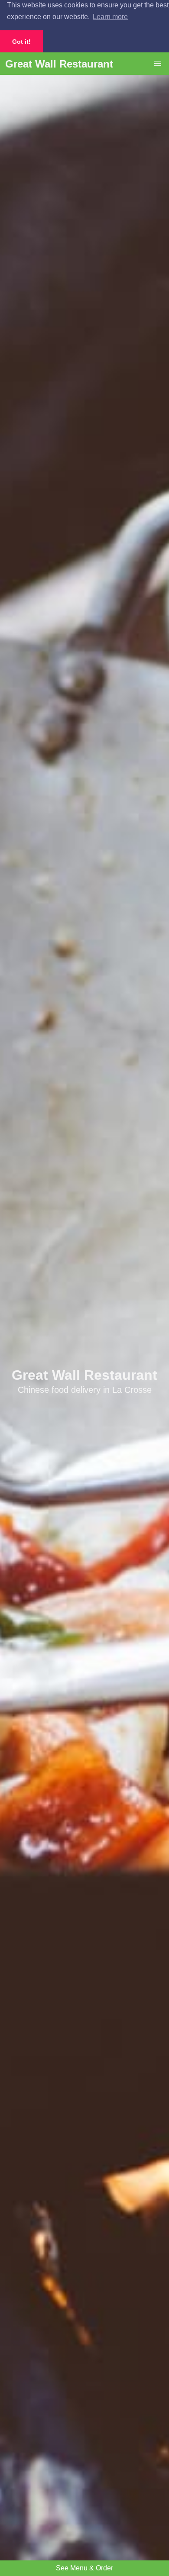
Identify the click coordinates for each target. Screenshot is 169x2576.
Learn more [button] (110, 17)
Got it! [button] (21, 42)
